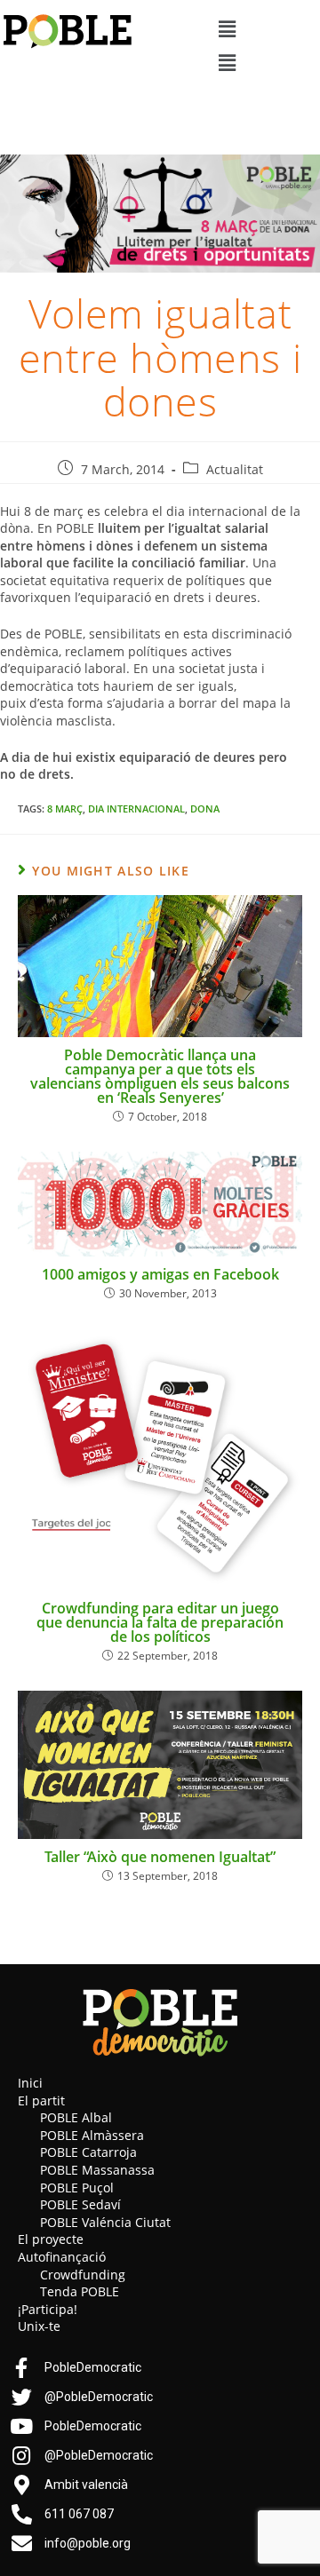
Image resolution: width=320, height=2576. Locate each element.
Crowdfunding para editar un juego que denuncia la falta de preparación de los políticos (160, 1622)
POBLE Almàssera (92, 2135)
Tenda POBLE (80, 2291)
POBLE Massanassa (97, 2170)
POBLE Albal (76, 2117)
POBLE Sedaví (80, 2204)
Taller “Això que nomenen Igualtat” (160, 1857)
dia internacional (136, 808)
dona (205, 808)
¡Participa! (48, 2309)
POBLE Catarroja (88, 2152)
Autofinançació (62, 2257)
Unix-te (39, 2326)
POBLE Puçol (77, 2188)
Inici (30, 2083)
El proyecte (51, 2239)
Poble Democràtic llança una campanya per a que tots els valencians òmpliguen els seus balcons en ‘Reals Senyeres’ (160, 1076)
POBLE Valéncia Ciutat (105, 2222)
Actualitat (235, 469)
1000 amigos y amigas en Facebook (160, 1274)
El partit (41, 2100)
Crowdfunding (83, 2275)
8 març (65, 808)
